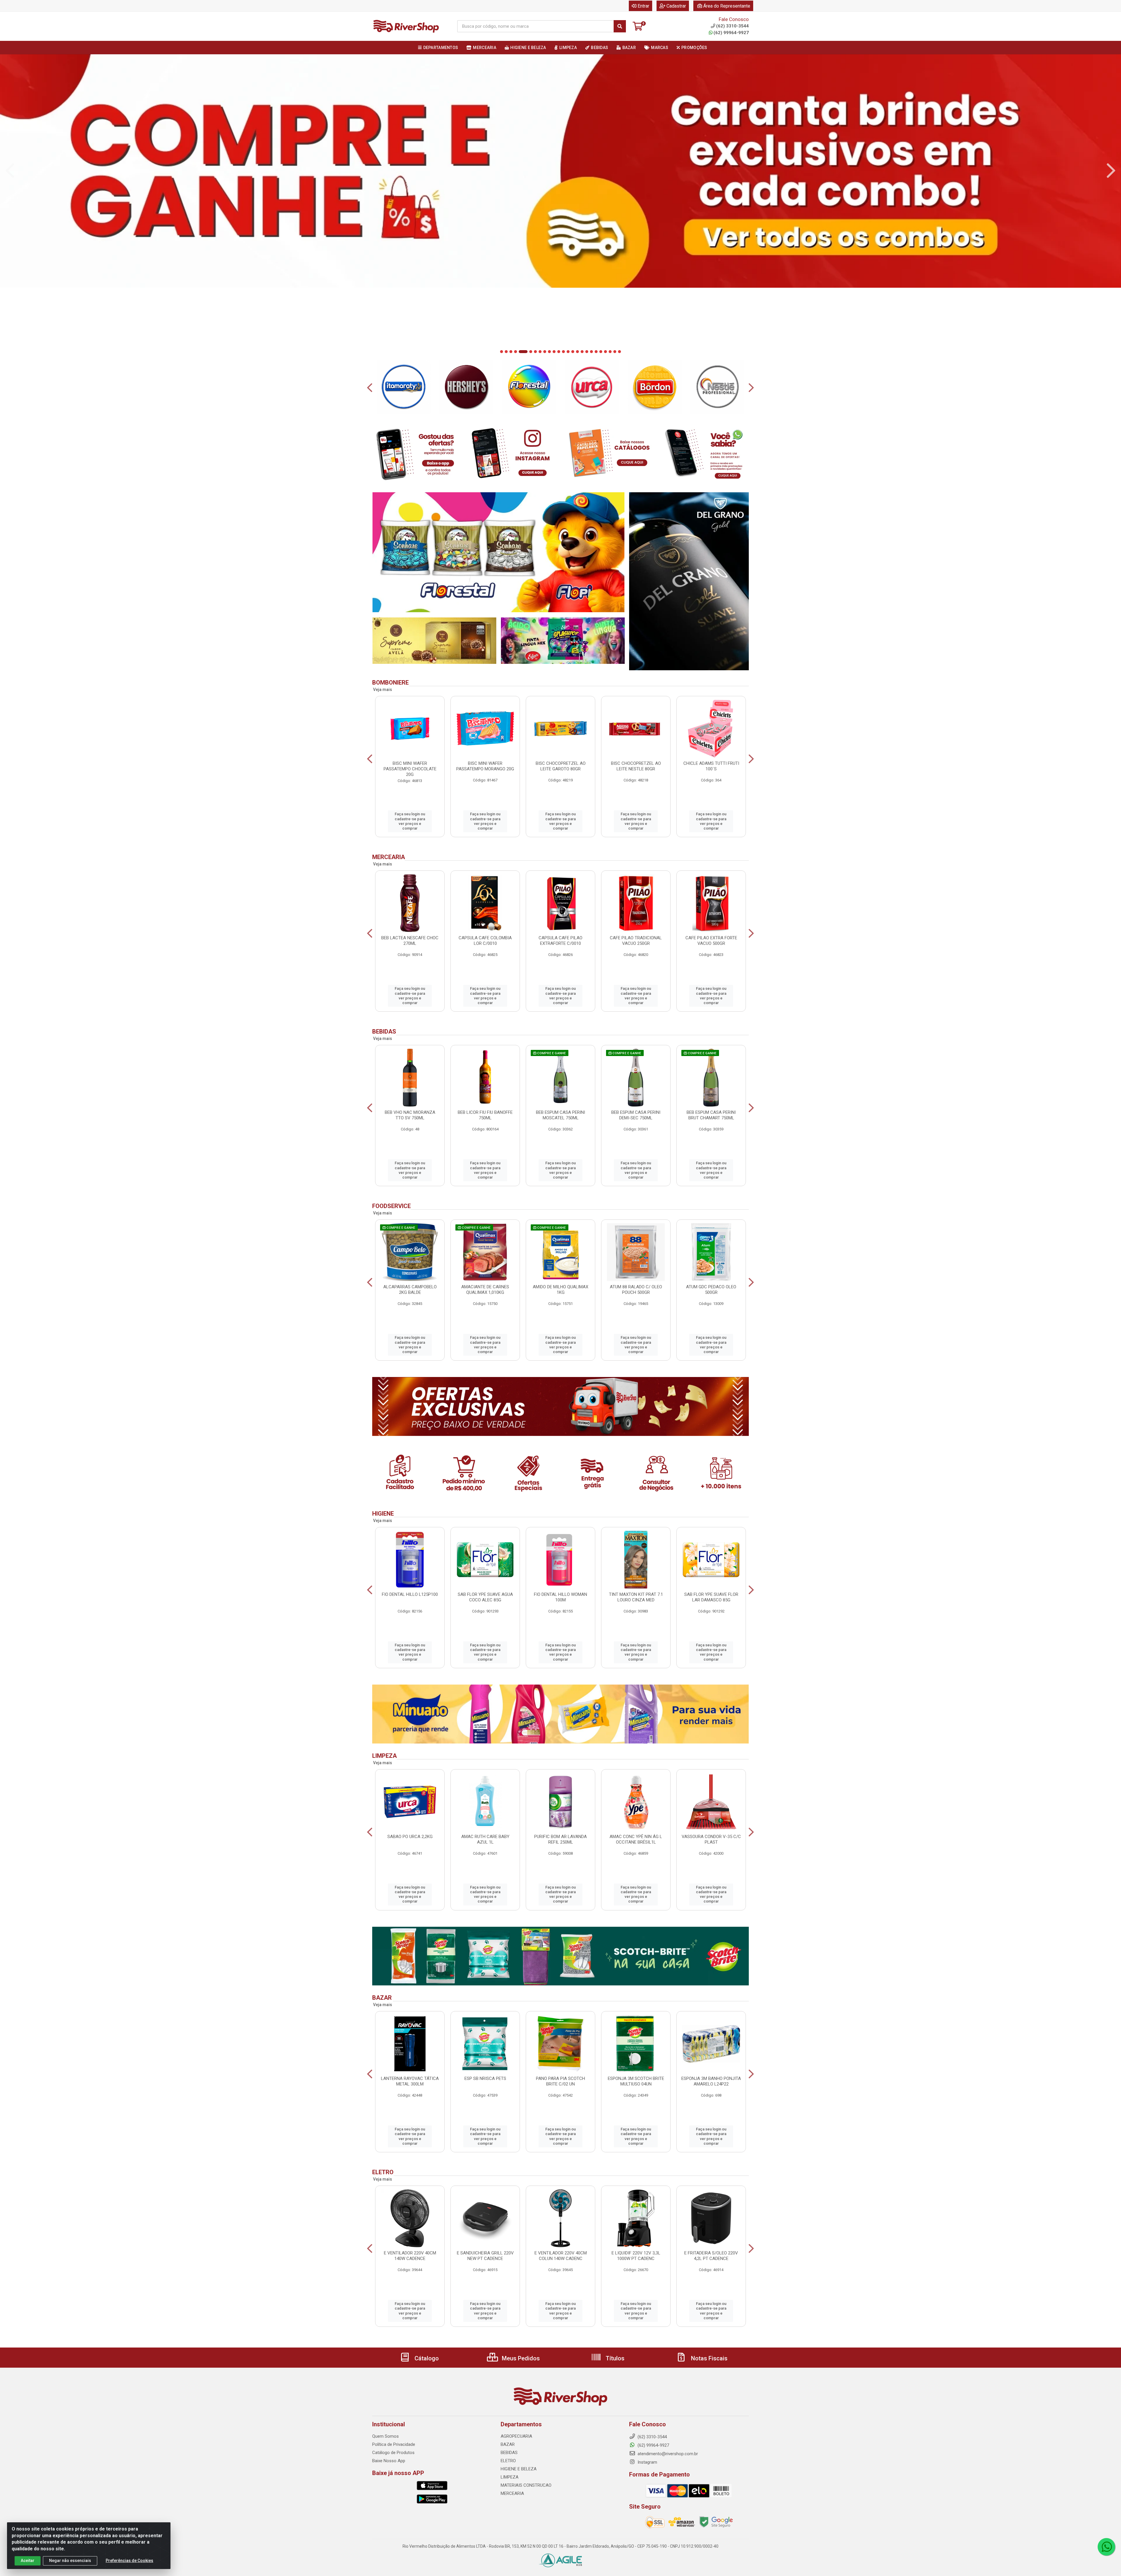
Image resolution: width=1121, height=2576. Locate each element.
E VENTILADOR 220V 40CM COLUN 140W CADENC (561, 2256)
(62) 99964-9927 (731, 33)
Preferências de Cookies (129, 2561)
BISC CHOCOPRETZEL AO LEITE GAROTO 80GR (561, 766)
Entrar (643, 6)
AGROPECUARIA (516, 2436)
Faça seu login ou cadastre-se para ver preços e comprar (410, 821)
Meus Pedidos (520, 2358)
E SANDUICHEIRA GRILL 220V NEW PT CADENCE (485, 2256)
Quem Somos (385, 2436)
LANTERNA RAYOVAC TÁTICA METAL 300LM (410, 2081)
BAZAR (508, 2444)
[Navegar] (10, 171)
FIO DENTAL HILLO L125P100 (410, 1594)
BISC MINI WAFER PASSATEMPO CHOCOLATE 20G (410, 769)
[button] (502, 352)
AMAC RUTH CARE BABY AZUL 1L (485, 1839)
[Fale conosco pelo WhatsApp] (1106, 2547)
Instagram (647, 2462)
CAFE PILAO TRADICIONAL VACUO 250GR (636, 941)
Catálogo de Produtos (393, 2453)
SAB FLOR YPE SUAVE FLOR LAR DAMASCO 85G (711, 1597)
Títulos (614, 2358)
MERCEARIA (512, 2493)
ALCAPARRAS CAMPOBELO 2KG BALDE (410, 1290)
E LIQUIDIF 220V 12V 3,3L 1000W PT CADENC (636, 2256)
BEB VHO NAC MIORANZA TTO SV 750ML (410, 1115)
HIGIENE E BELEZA (519, 2469)
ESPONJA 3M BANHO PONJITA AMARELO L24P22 (711, 2081)
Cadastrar (676, 6)
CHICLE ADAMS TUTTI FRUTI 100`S (711, 766)
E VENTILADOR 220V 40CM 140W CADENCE (410, 2256)
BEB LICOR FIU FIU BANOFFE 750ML (485, 1115)
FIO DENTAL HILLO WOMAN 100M (560, 1597)
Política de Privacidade (394, 2444)
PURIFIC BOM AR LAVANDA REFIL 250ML (560, 1839)
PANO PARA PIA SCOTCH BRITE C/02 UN (560, 2081)
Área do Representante (727, 6)
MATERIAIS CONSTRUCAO (526, 2485)
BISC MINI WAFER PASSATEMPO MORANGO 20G (485, 766)
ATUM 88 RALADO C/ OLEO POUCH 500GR (636, 1290)
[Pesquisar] (620, 26)
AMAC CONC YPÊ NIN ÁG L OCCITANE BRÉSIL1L (636, 1839)
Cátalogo (426, 2358)
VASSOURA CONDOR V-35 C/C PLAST (711, 1839)
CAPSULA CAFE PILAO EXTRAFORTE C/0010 (560, 941)
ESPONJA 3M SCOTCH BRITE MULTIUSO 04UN (636, 2081)
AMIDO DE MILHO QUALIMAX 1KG (560, 1290)
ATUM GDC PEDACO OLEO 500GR (711, 1290)
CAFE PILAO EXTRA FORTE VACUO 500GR (711, 941)
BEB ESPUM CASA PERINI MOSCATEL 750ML (560, 1115)
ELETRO (508, 2461)
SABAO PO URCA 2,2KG (410, 1837)
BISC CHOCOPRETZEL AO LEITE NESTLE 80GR (636, 766)
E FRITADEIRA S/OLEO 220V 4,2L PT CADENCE (711, 2256)
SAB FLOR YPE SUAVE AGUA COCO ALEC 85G (485, 1597)
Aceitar (28, 2561)
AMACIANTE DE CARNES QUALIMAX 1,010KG (485, 1290)
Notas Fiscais (709, 2358)
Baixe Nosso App (389, 2461)
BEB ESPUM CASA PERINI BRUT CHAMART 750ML (711, 1115)
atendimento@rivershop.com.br (667, 2454)
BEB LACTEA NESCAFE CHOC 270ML (410, 941)
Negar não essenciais (70, 2561)
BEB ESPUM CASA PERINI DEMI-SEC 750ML (636, 1115)
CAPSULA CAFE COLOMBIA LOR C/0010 (485, 941)
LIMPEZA (510, 2477)
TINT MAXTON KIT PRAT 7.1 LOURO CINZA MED (636, 1597)
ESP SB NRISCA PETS (485, 2078)
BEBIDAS (509, 2453)
